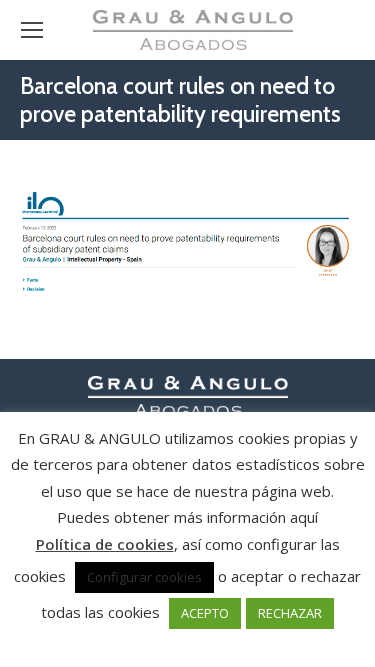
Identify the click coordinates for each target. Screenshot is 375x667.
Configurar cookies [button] (144, 577)
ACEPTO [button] (205, 613)
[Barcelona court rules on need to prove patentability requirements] (187, 244)
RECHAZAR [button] (290, 613)
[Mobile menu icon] (32, 30)
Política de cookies (105, 544)
